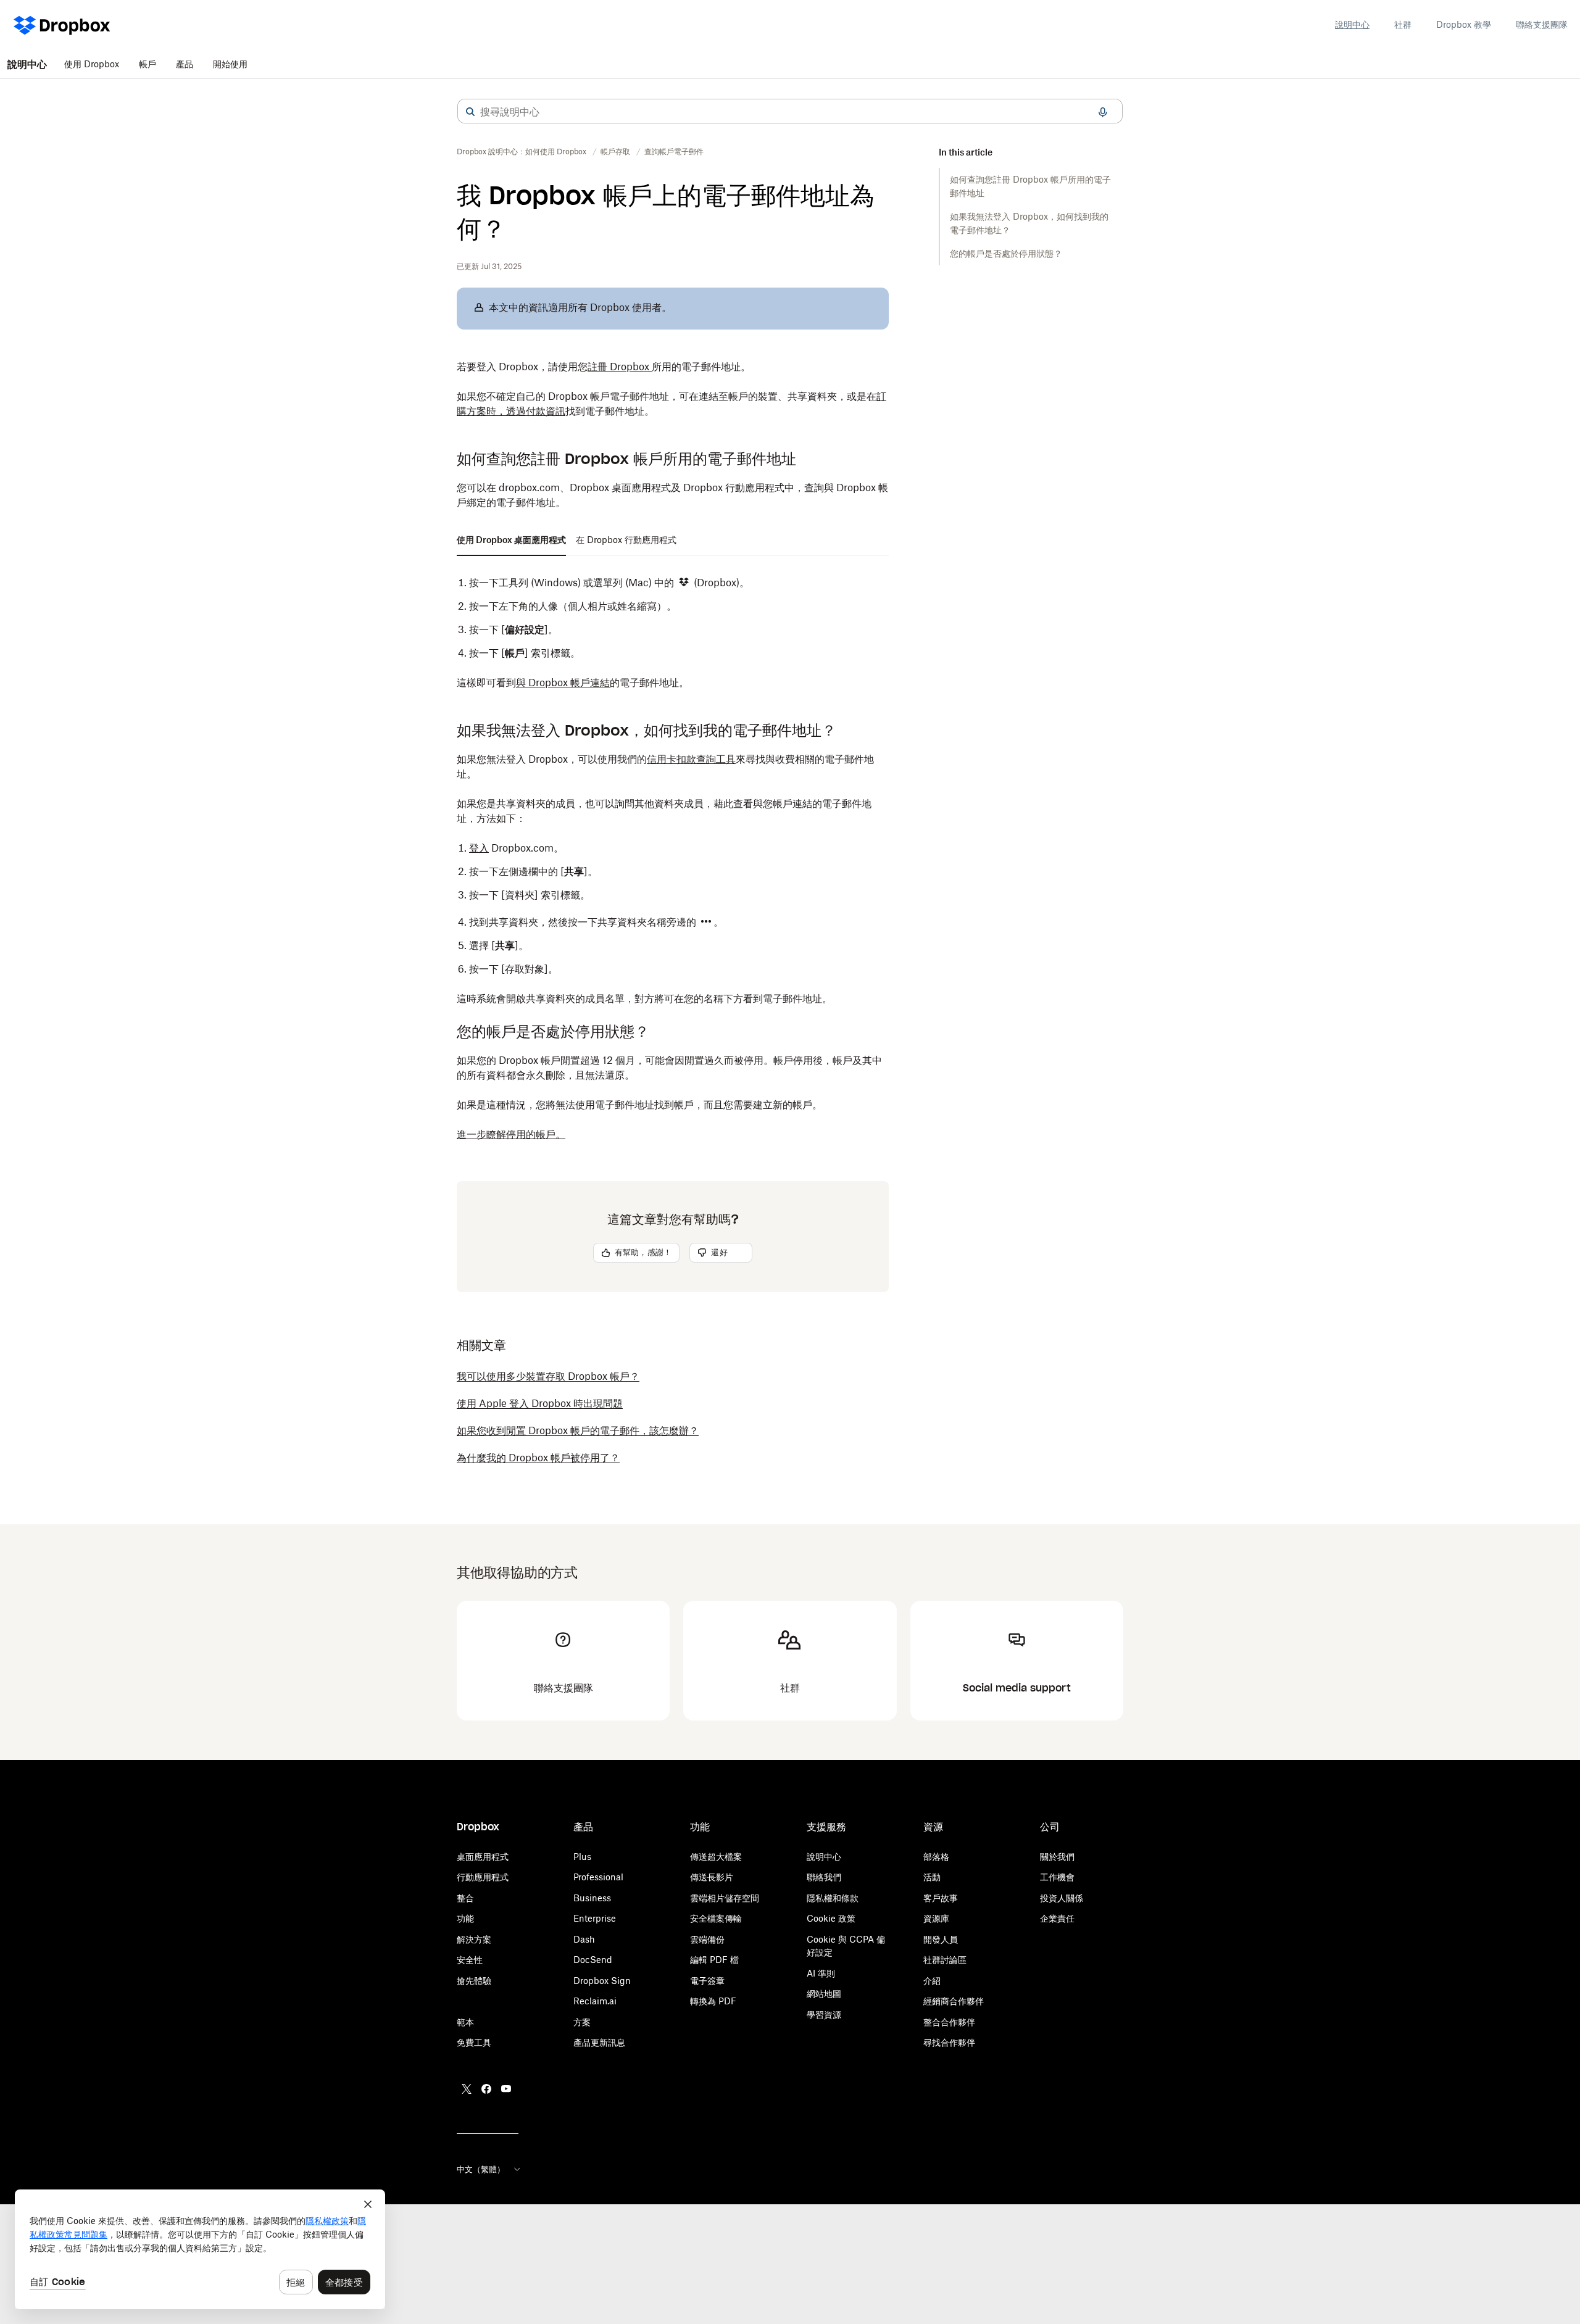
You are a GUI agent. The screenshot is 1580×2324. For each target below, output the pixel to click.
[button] (470, 112)
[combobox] (790, 112)
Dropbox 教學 (1464, 24)
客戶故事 (941, 1898)
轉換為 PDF (713, 2001)
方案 (582, 2022)
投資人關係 (1062, 1898)
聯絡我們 (824, 1877)
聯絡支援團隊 (1542, 24)
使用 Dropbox (92, 64)
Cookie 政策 (831, 1918)
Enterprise (595, 1918)
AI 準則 (821, 1973)
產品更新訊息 (599, 2042)
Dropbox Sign (602, 1981)
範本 (465, 2022)
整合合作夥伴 (949, 2022)
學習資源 (824, 2015)
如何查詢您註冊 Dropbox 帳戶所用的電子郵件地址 (1030, 186)
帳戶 (148, 64)
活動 (932, 1877)
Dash (584, 1939)
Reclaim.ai (595, 2001)
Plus (582, 1857)
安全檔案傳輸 (716, 1918)
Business (592, 1898)
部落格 (936, 1857)
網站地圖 (824, 1994)
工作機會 (1057, 1877)
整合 (465, 1898)
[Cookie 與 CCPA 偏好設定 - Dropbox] (200, 2249)
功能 (465, 1918)
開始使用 (230, 64)
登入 (479, 848)
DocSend (593, 1960)
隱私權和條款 (833, 1898)
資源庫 (936, 1918)
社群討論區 (945, 1960)
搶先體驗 (474, 1981)
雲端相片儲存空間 (725, 1898)
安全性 (470, 1960)
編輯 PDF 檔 (714, 1960)
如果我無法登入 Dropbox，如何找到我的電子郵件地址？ (1029, 223)
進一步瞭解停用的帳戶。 (511, 1134)
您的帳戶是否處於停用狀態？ (1006, 253)
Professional (598, 1877)
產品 (185, 64)
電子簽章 (707, 1981)
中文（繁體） (481, 2169)
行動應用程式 (483, 1877)
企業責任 (1057, 1918)
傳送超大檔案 (716, 1857)
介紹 (932, 1981)
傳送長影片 (712, 1877)
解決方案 (474, 1939)
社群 (1403, 24)
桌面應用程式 (483, 1857)
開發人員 (941, 1939)
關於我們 (1057, 1857)
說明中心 (1352, 24)
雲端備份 (707, 1939)
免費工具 (474, 2042)
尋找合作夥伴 (949, 2042)
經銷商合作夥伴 (954, 2001)
